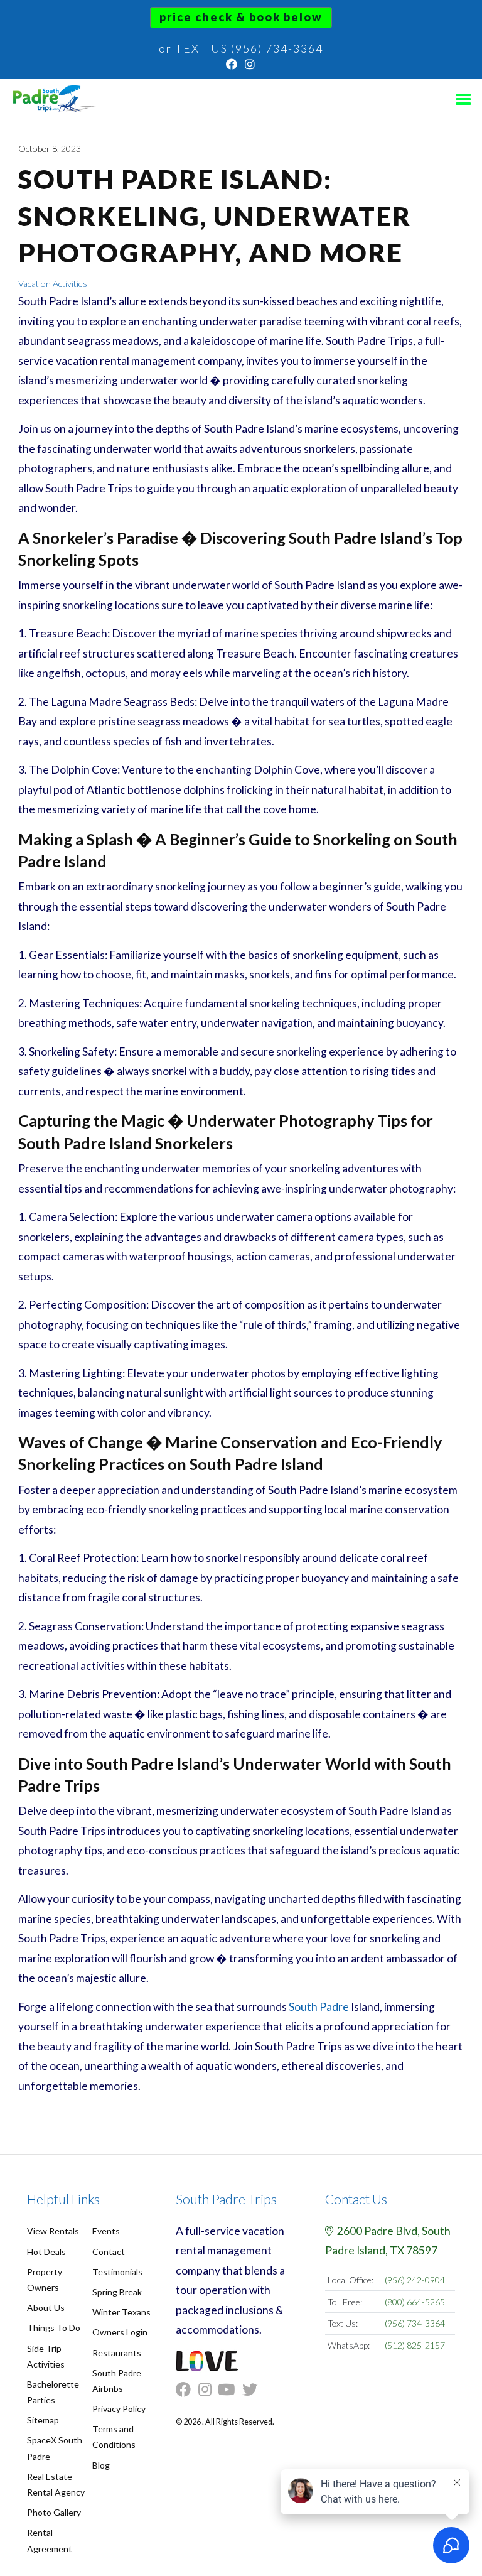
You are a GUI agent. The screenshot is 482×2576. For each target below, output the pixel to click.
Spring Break (117, 2292)
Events (106, 2231)
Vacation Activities (53, 284)
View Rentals (53, 2231)
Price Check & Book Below (241, 17)
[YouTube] (230, 2390)
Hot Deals (46, 2252)
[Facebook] (232, 64)
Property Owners (45, 2280)
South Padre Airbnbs (117, 2381)
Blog (101, 2465)
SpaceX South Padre (55, 2448)
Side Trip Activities (46, 2356)
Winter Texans (121, 2312)
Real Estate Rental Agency (56, 2484)
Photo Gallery (54, 2512)
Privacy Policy (119, 2409)
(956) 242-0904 (415, 2280)
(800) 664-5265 (415, 2302)
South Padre (319, 2007)
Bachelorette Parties (53, 2392)
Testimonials (117, 2272)
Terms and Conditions (114, 2437)
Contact (109, 2252)
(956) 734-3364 (415, 2323)
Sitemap (43, 2420)
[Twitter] (254, 2390)
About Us (46, 2308)
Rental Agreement (50, 2540)
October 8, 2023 (50, 149)
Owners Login (120, 2332)
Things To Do (54, 2328)
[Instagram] (250, 64)
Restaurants (117, 2353)
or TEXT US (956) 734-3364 (241, 48)
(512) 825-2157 (415, 2345)
